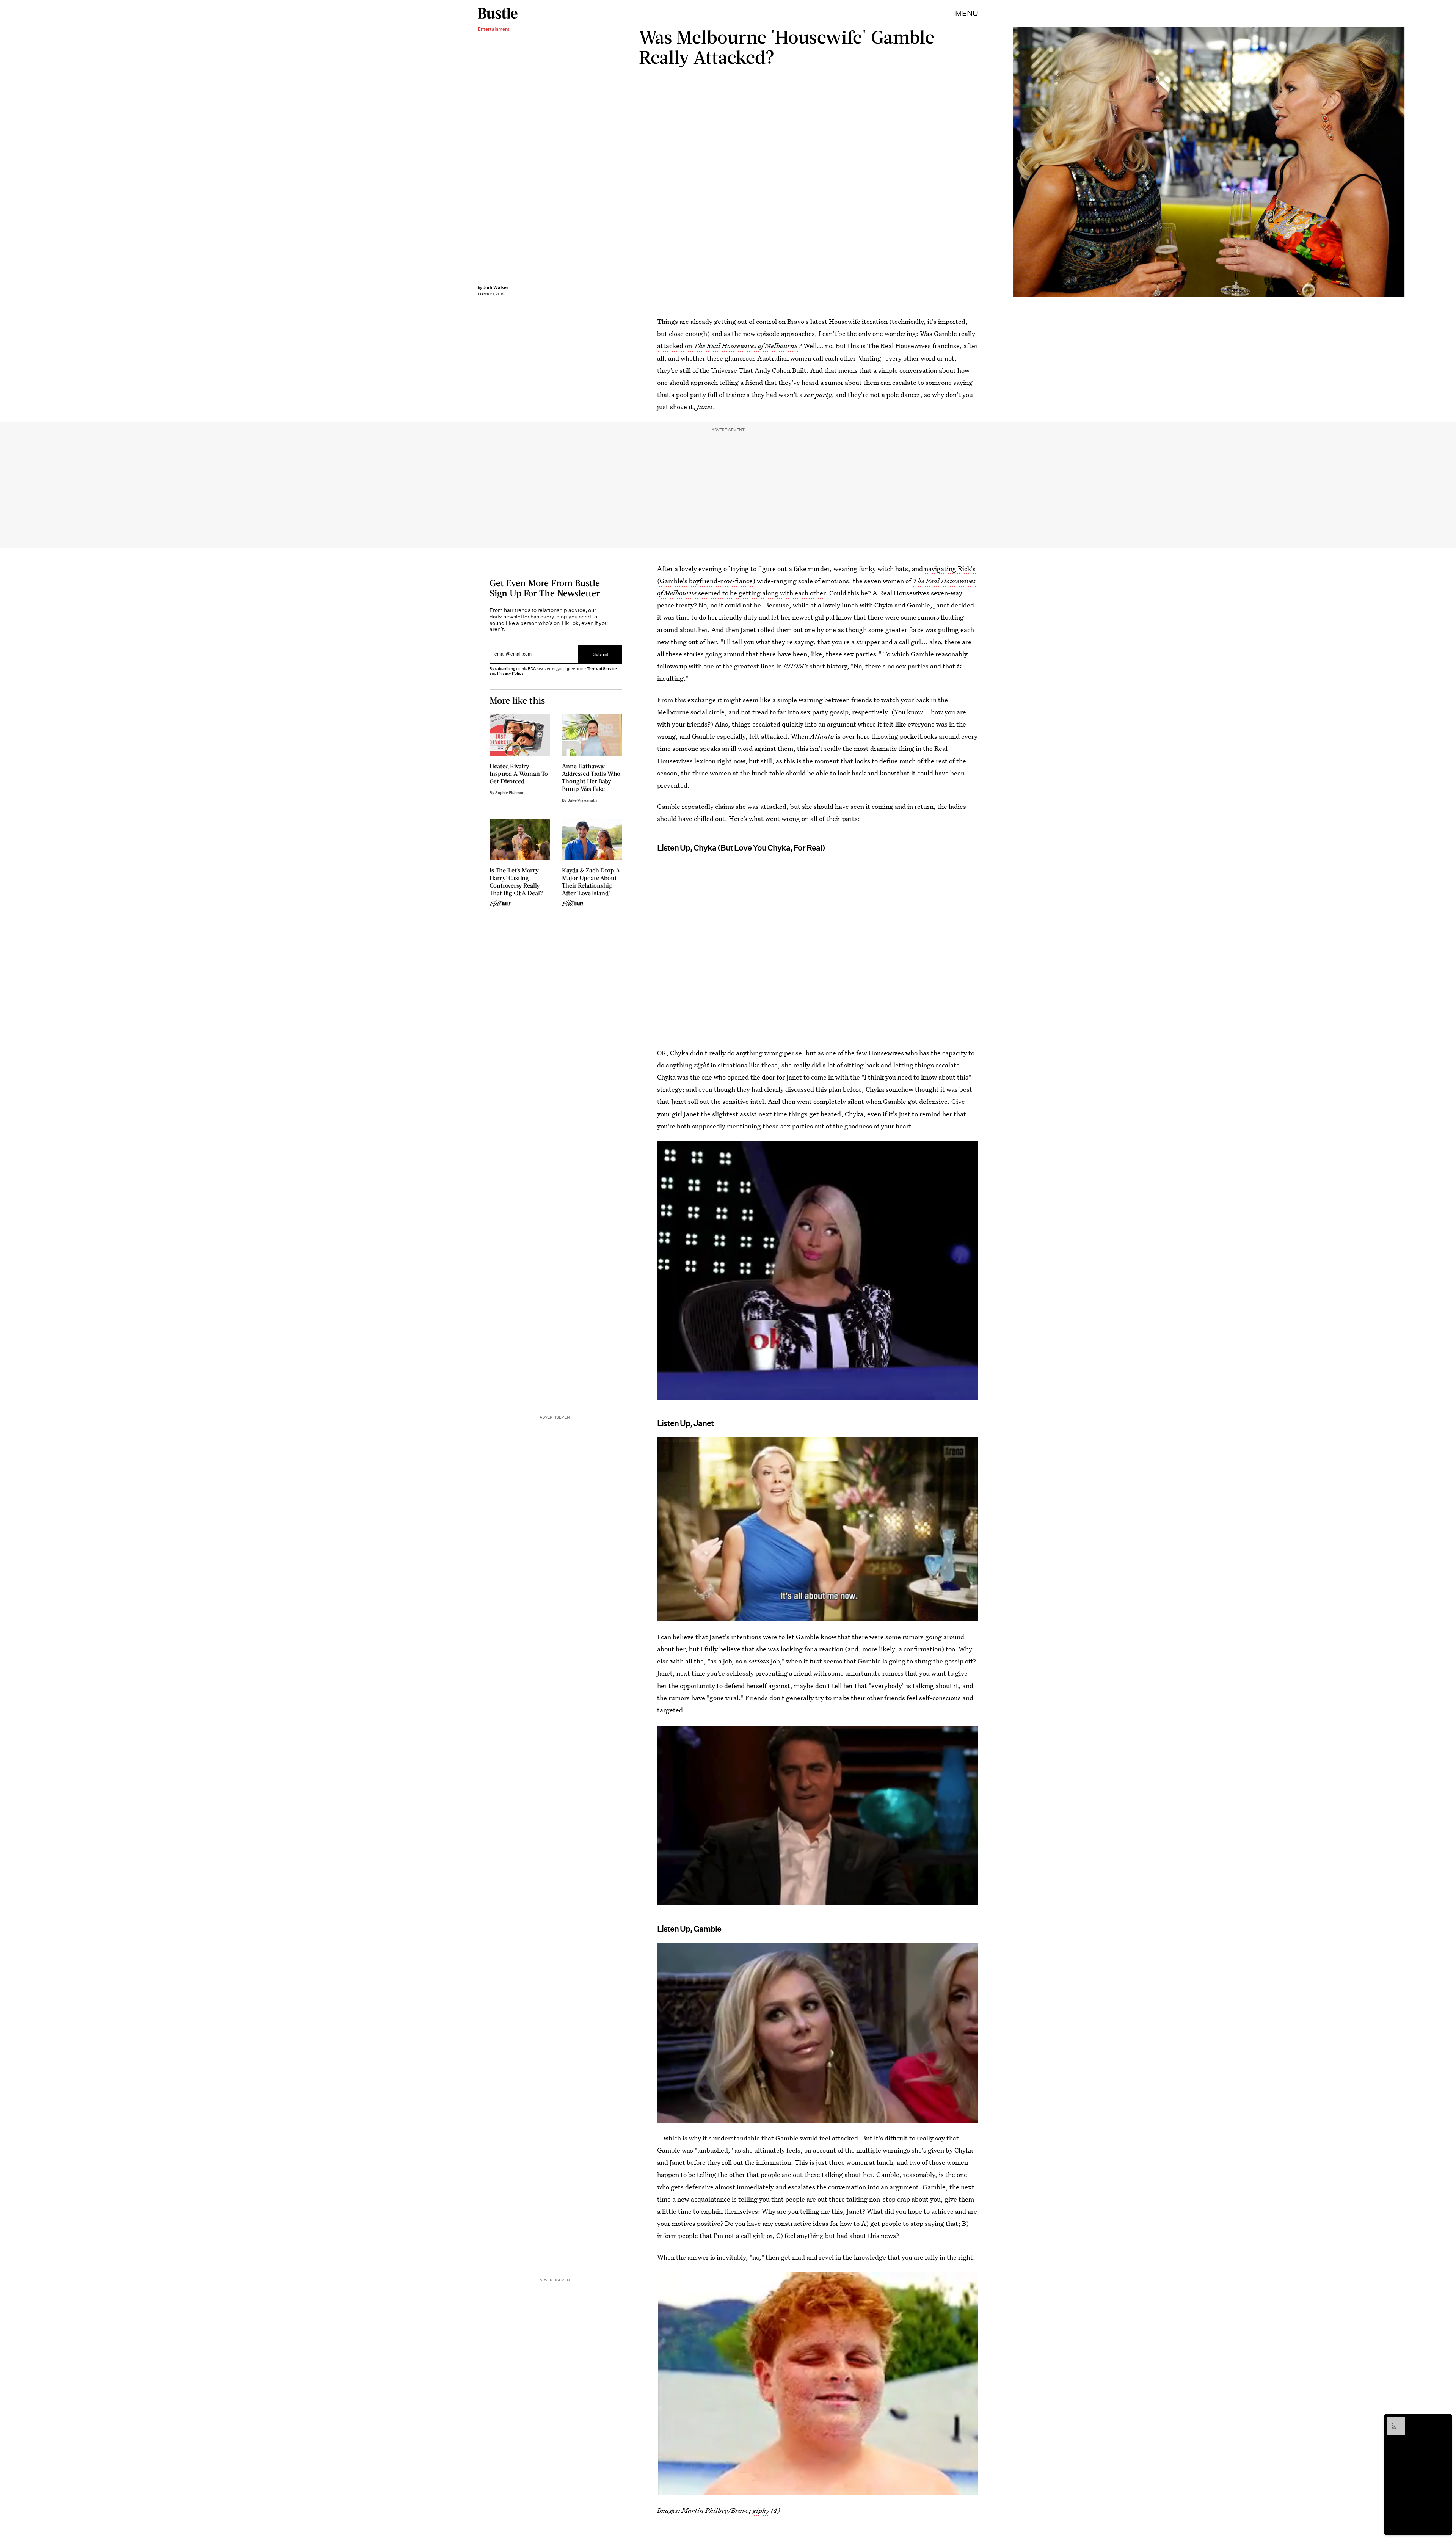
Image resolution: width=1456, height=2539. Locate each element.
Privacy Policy (510, 673)
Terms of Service (602, 669)
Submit (601, 654)
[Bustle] (498, 13)
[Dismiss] (1444, 2421)
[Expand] (1392, 2421)
